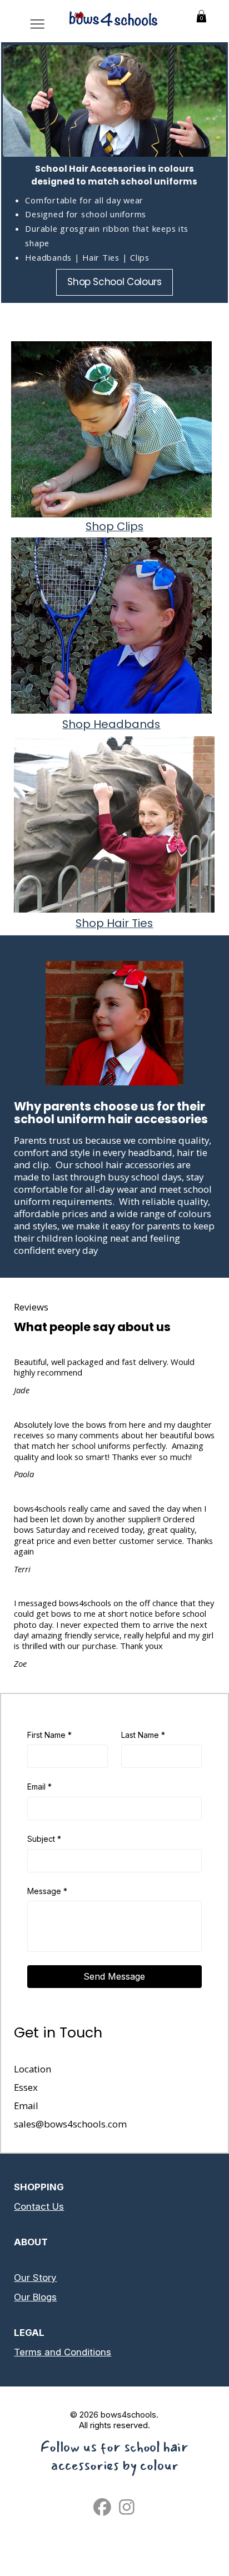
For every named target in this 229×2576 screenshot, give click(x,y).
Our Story (35, 2278)
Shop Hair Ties (114, 923)
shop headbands (111, 724)
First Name (49, 1735)
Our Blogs (35, 2297)
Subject (44, 1839)
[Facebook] (102, 2507)
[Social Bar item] (127, 2507)
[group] (116, 319)
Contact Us (39, 2206)
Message (47, 1891)
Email (39, 1787)
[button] (201, 16)
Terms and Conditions (63, 2352)
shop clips (114, 526)
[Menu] (37, 24)
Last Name (143, 1735)
